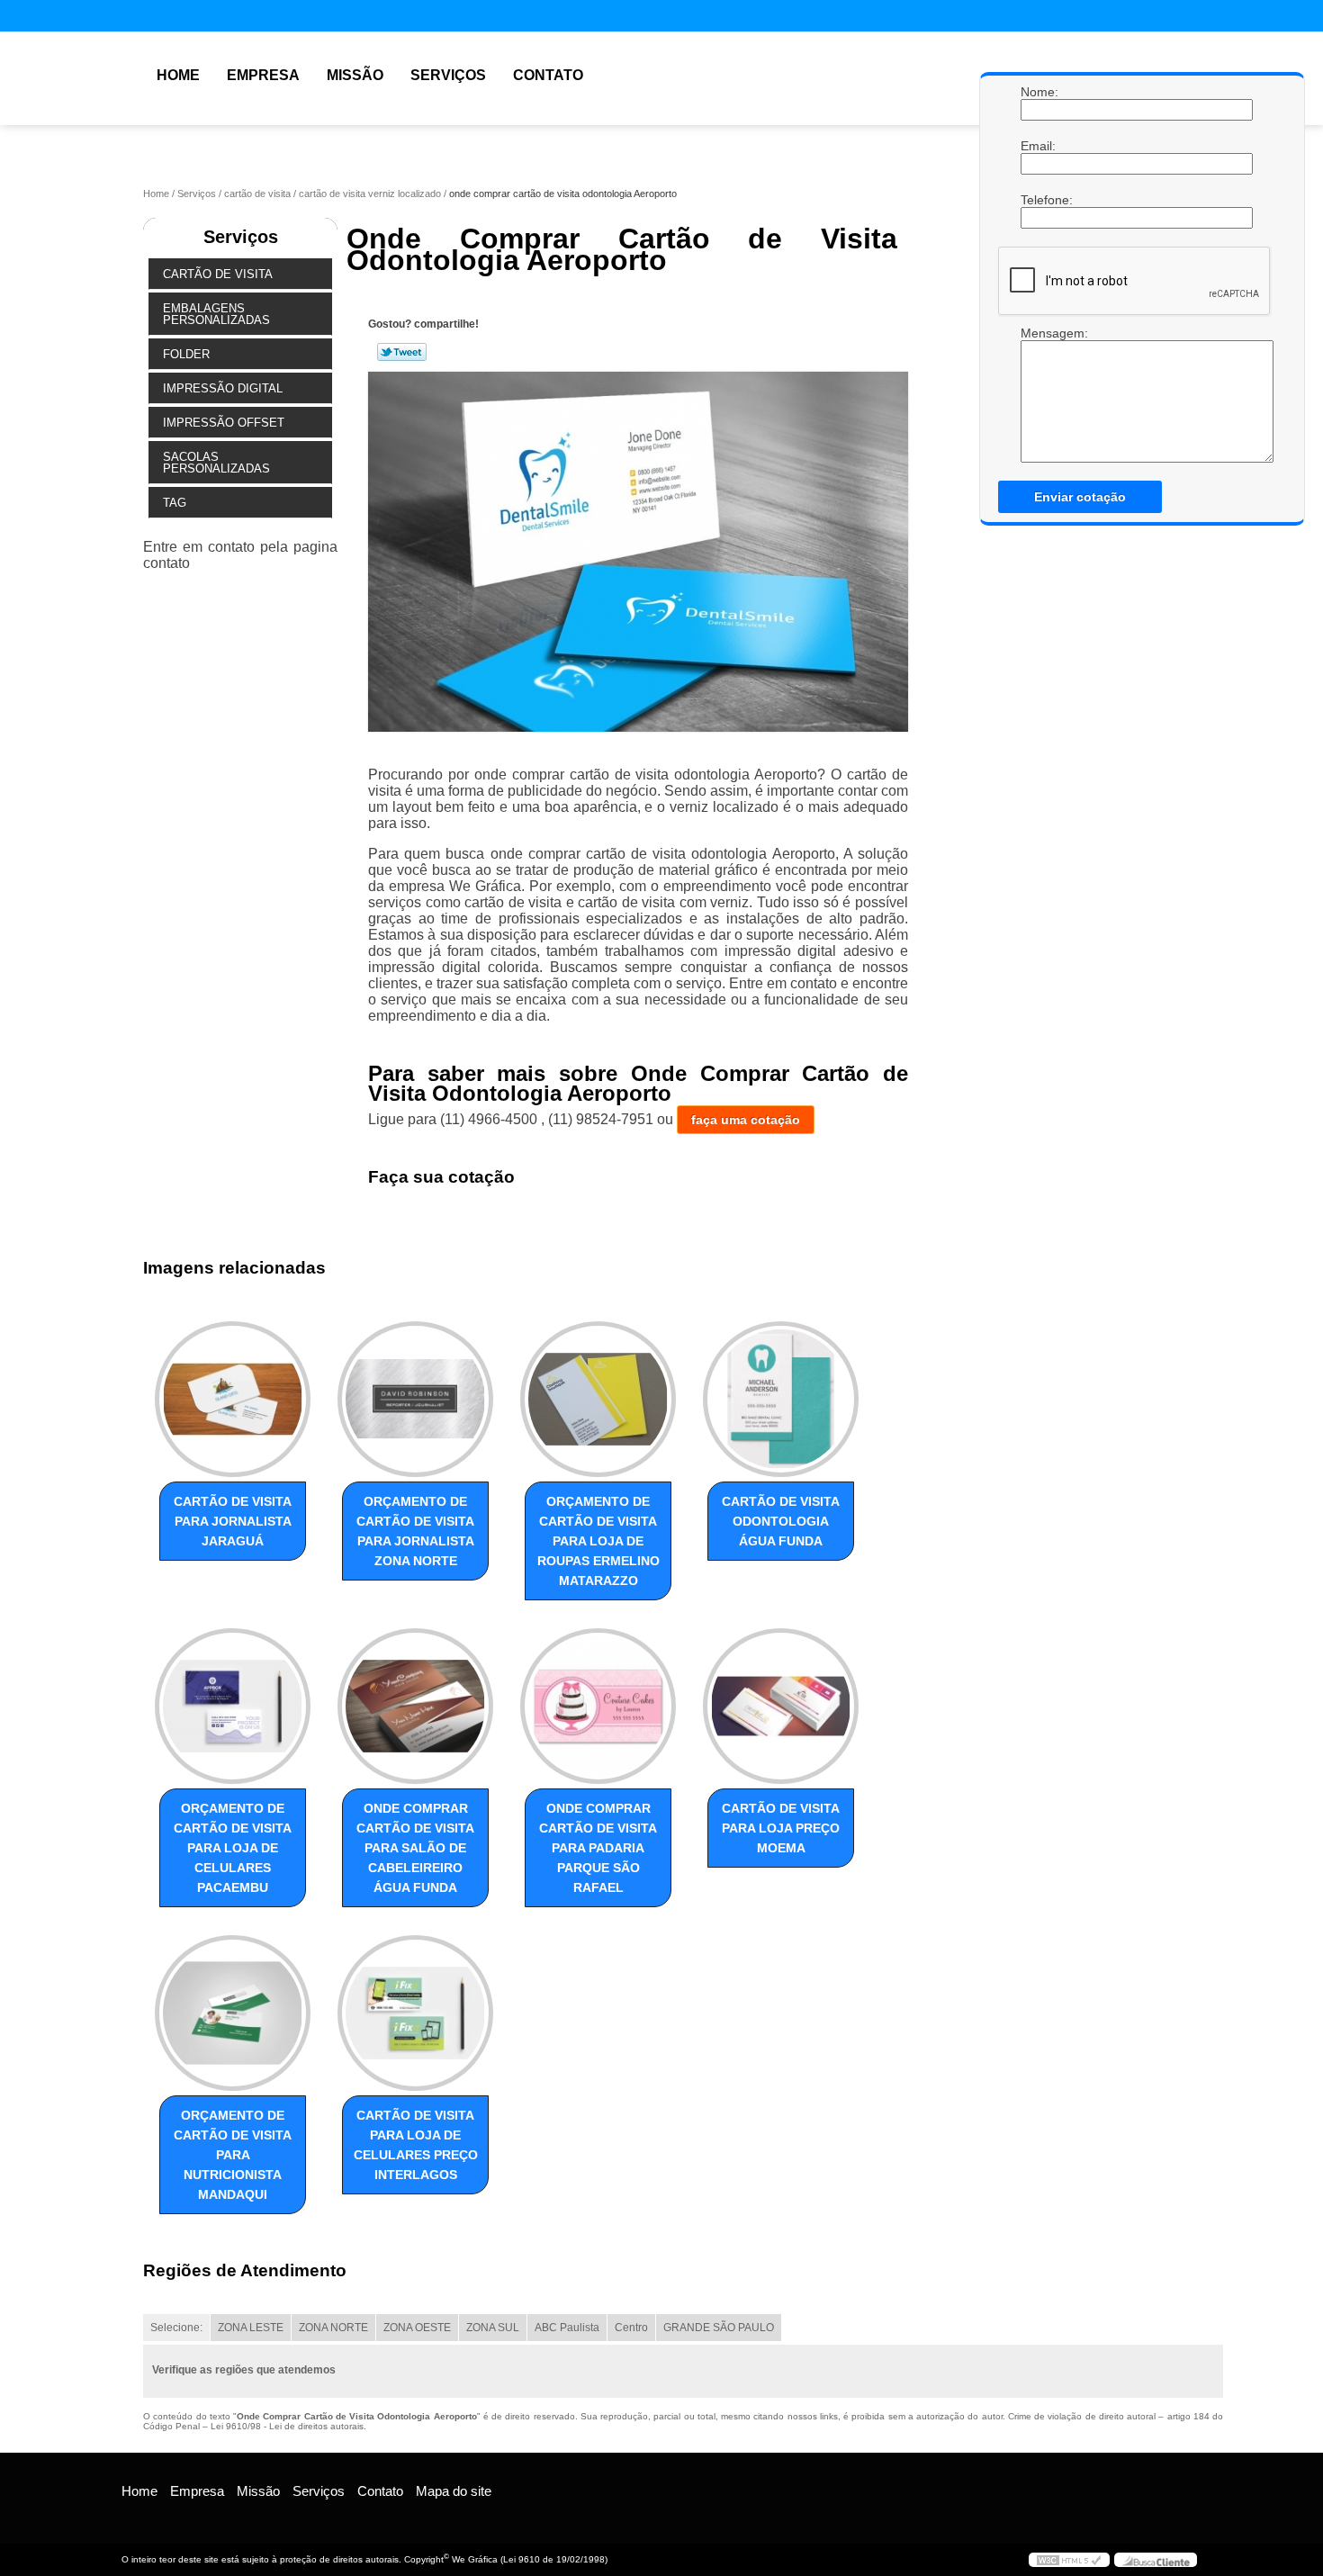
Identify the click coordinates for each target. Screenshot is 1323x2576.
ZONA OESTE (417, 2328)
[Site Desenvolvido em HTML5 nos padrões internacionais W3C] (1069, 2560)
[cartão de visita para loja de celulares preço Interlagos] (415, 2013)
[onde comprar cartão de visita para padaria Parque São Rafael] (598, 1706)
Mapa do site (454, 2491)
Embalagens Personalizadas (216, 314)
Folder (186, 354)
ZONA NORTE (333, 2328)
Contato (548, 75)
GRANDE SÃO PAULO (719, 2328)
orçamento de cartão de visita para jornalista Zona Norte (415, 1531)
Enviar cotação (1080, 497)
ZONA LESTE (251, 2328)
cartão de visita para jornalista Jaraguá (233, 1521)
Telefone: (1039, 200)
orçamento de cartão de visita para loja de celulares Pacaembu (233, 1848)
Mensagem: (1039, 394)
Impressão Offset (224, 423)
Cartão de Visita (218, 274)
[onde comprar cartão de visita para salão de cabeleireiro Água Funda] (415, 1706)
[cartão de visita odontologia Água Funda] (781, 1399)
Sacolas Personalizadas (216, 463)
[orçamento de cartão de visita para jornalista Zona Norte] (415, 1399)
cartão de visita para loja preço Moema (781, 1828)
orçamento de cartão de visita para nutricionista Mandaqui (233, 2155)
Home (178, 75)
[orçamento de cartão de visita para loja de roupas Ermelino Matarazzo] (598, 1399)
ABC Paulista (567, 2328)
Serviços (448, 75)
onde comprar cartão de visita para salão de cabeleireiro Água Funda (415, 1848)
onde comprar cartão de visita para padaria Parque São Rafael (598, 1848)
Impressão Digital (223, 388)
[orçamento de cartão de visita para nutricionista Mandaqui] (233, 2013)
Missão (355, 75)
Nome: (1039, 92)
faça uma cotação (746, 1120)
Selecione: (176, 2328)
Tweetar (402, 352)
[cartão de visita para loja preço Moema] (781, 1706)
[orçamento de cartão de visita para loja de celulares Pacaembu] (233, 1706)
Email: (1039, 146)
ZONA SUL (493, 2328)
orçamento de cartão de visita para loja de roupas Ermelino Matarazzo (598, 1541)
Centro (631, 2328)
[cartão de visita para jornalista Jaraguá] (233, 1399)
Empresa (263, 75)
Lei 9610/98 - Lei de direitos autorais (287, 2426)
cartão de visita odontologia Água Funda (781, 1521)
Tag (175, 503)
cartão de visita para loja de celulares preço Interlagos (416, 2145)
